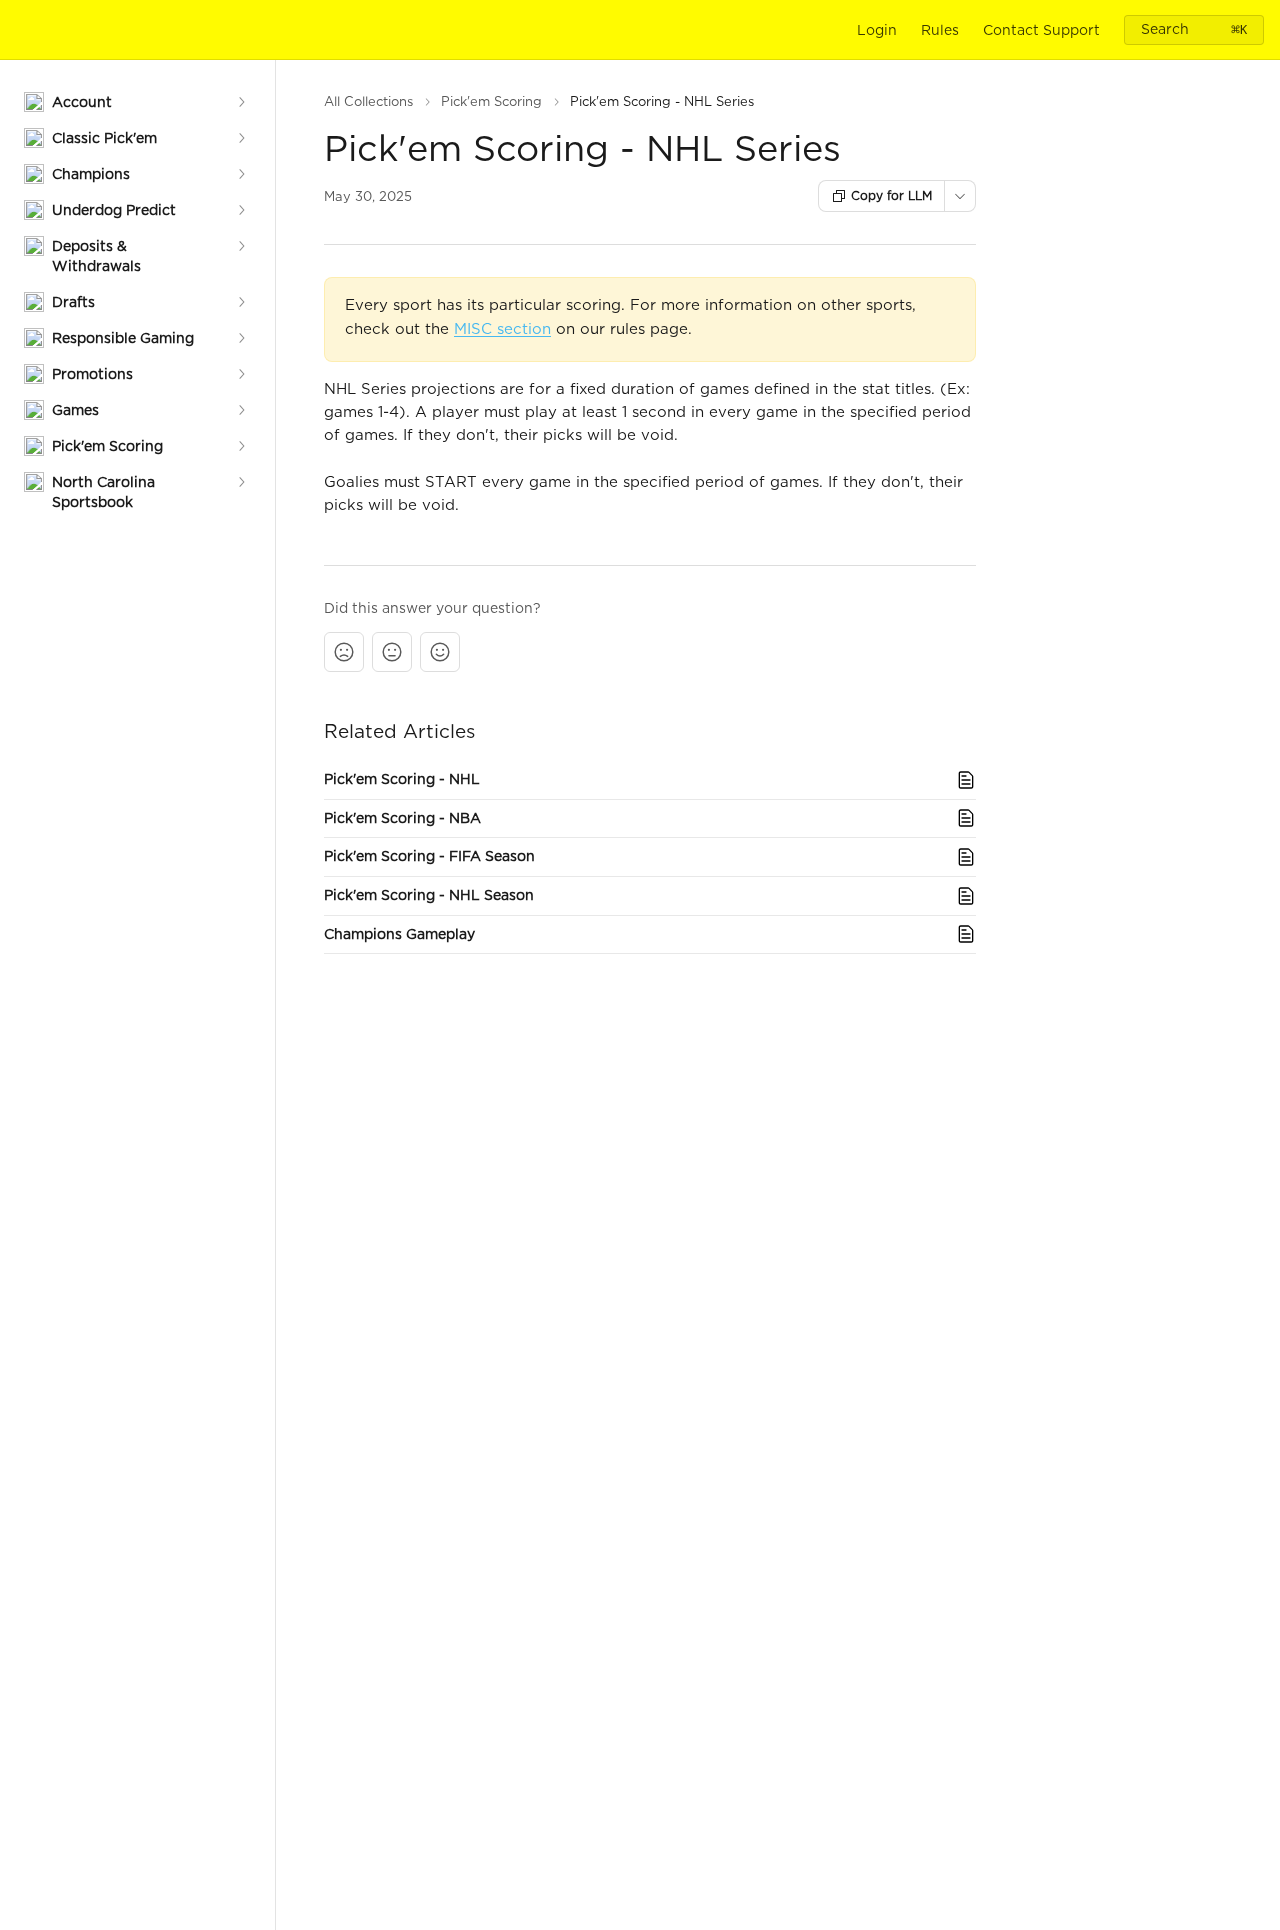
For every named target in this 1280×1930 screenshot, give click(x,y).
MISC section (502, 329)
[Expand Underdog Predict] (241, 210)
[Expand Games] (241, 410)
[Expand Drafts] (241, 302)
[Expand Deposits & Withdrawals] (241, 246)
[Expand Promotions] (241, 374)
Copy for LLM (891, 195)
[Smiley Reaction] (440, 652)
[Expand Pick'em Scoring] (241, 446)
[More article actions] (960, 196)
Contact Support (1041, 30)
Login (877, 30)
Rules (940, 30)
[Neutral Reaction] (392, 652)
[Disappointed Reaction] (344, 652)
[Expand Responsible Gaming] (241, 338)
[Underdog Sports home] (20, 30)
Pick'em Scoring (491, 101)
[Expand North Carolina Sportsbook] (241, 482)
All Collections (368, 101)
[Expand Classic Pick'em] (241, 138)
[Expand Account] (241, 102)
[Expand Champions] (241, 174)
